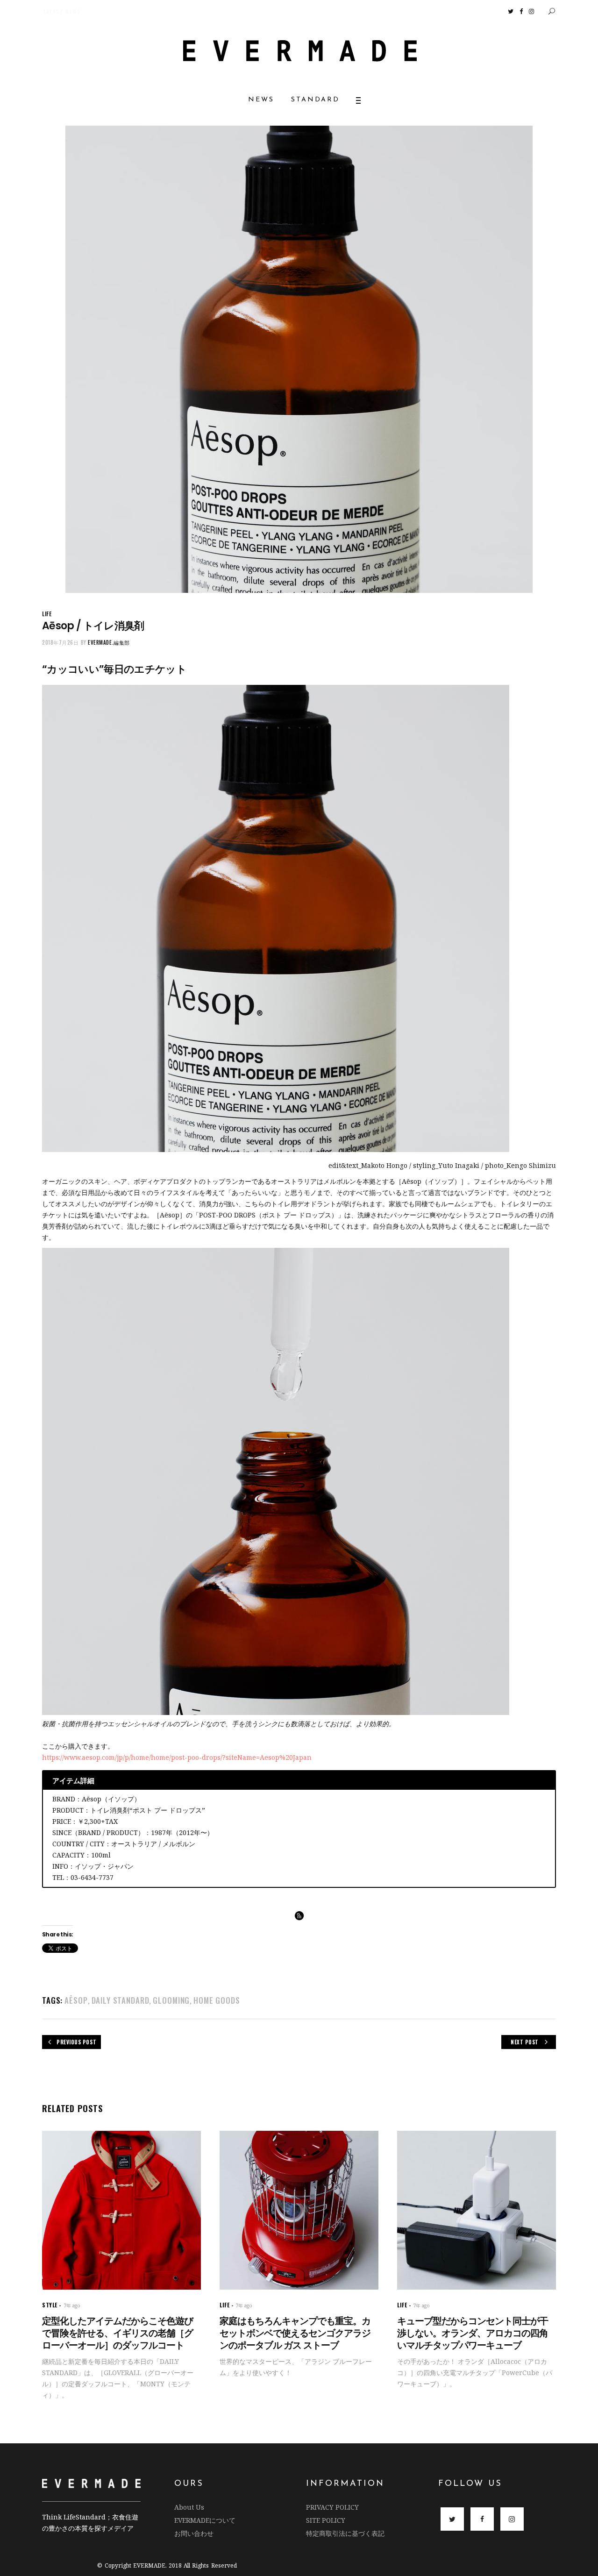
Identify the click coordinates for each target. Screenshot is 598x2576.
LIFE (47, 614)
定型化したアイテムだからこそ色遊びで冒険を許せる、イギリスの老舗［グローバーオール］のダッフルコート (117, 2333)
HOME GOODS (217, 2000)
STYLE (50, 2305)
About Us (189, 2507)
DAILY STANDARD (121, 2000)
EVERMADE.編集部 (109, 642)
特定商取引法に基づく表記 (345, 2533)
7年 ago (72, 2306)
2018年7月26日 (61, 642)
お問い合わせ (194, 2533)
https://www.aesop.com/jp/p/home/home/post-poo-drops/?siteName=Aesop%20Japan (177, 1757)
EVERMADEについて (205, 2520)
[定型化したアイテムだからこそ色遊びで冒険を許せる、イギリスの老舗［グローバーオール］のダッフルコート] (121, 2210)
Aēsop (76, 2000)
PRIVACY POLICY (332, 2507)
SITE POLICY (326, 2520)
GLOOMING (171, 2000)
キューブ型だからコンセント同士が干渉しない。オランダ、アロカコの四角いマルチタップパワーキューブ (473, 2333)
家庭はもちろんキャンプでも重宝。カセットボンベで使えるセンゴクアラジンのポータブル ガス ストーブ (295, 2333)
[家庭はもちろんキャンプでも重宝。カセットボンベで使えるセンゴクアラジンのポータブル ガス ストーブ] (299, 2210)
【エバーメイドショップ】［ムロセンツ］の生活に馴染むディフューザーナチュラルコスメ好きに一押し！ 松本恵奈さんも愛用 (185, 11)
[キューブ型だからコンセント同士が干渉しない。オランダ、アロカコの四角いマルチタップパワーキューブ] (477, 2210)
